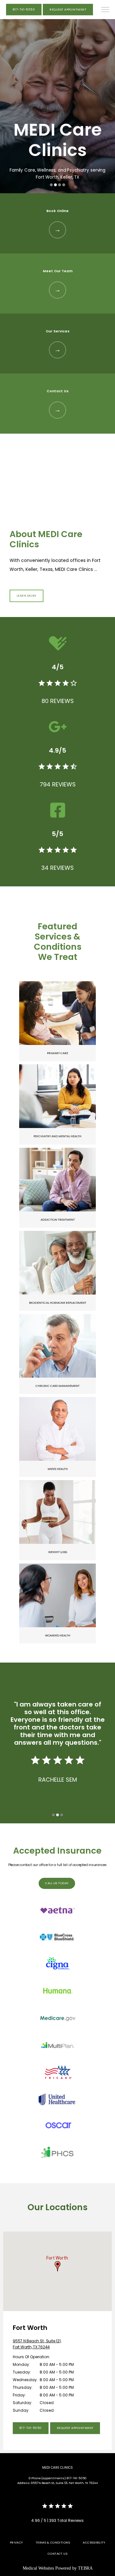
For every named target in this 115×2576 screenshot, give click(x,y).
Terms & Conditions (53, 2542)
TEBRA (85, 2568)
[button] (105, 10)
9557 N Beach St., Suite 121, (37, 2344)
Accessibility (94, 2542)
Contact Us (58, 2554)
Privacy (16, 2542)
